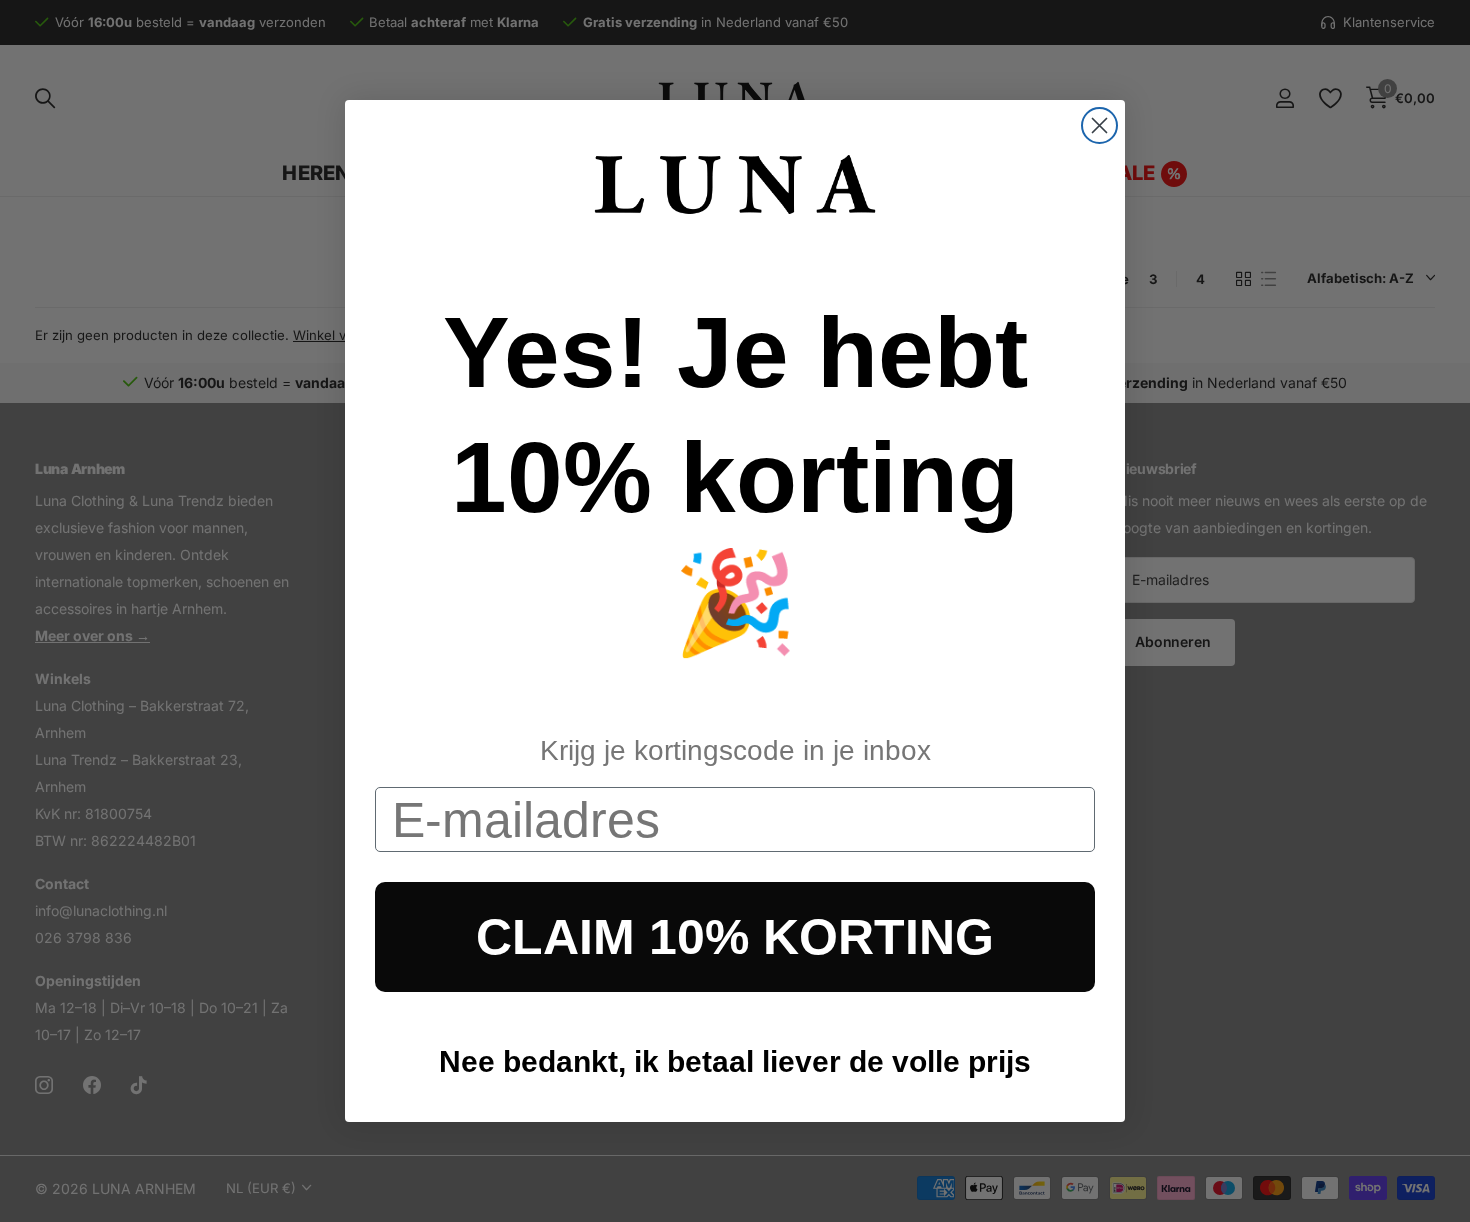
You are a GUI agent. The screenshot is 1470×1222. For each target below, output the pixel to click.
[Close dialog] (1099, 125)
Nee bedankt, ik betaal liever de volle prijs (735, 1061)
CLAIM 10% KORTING (735, 937)
